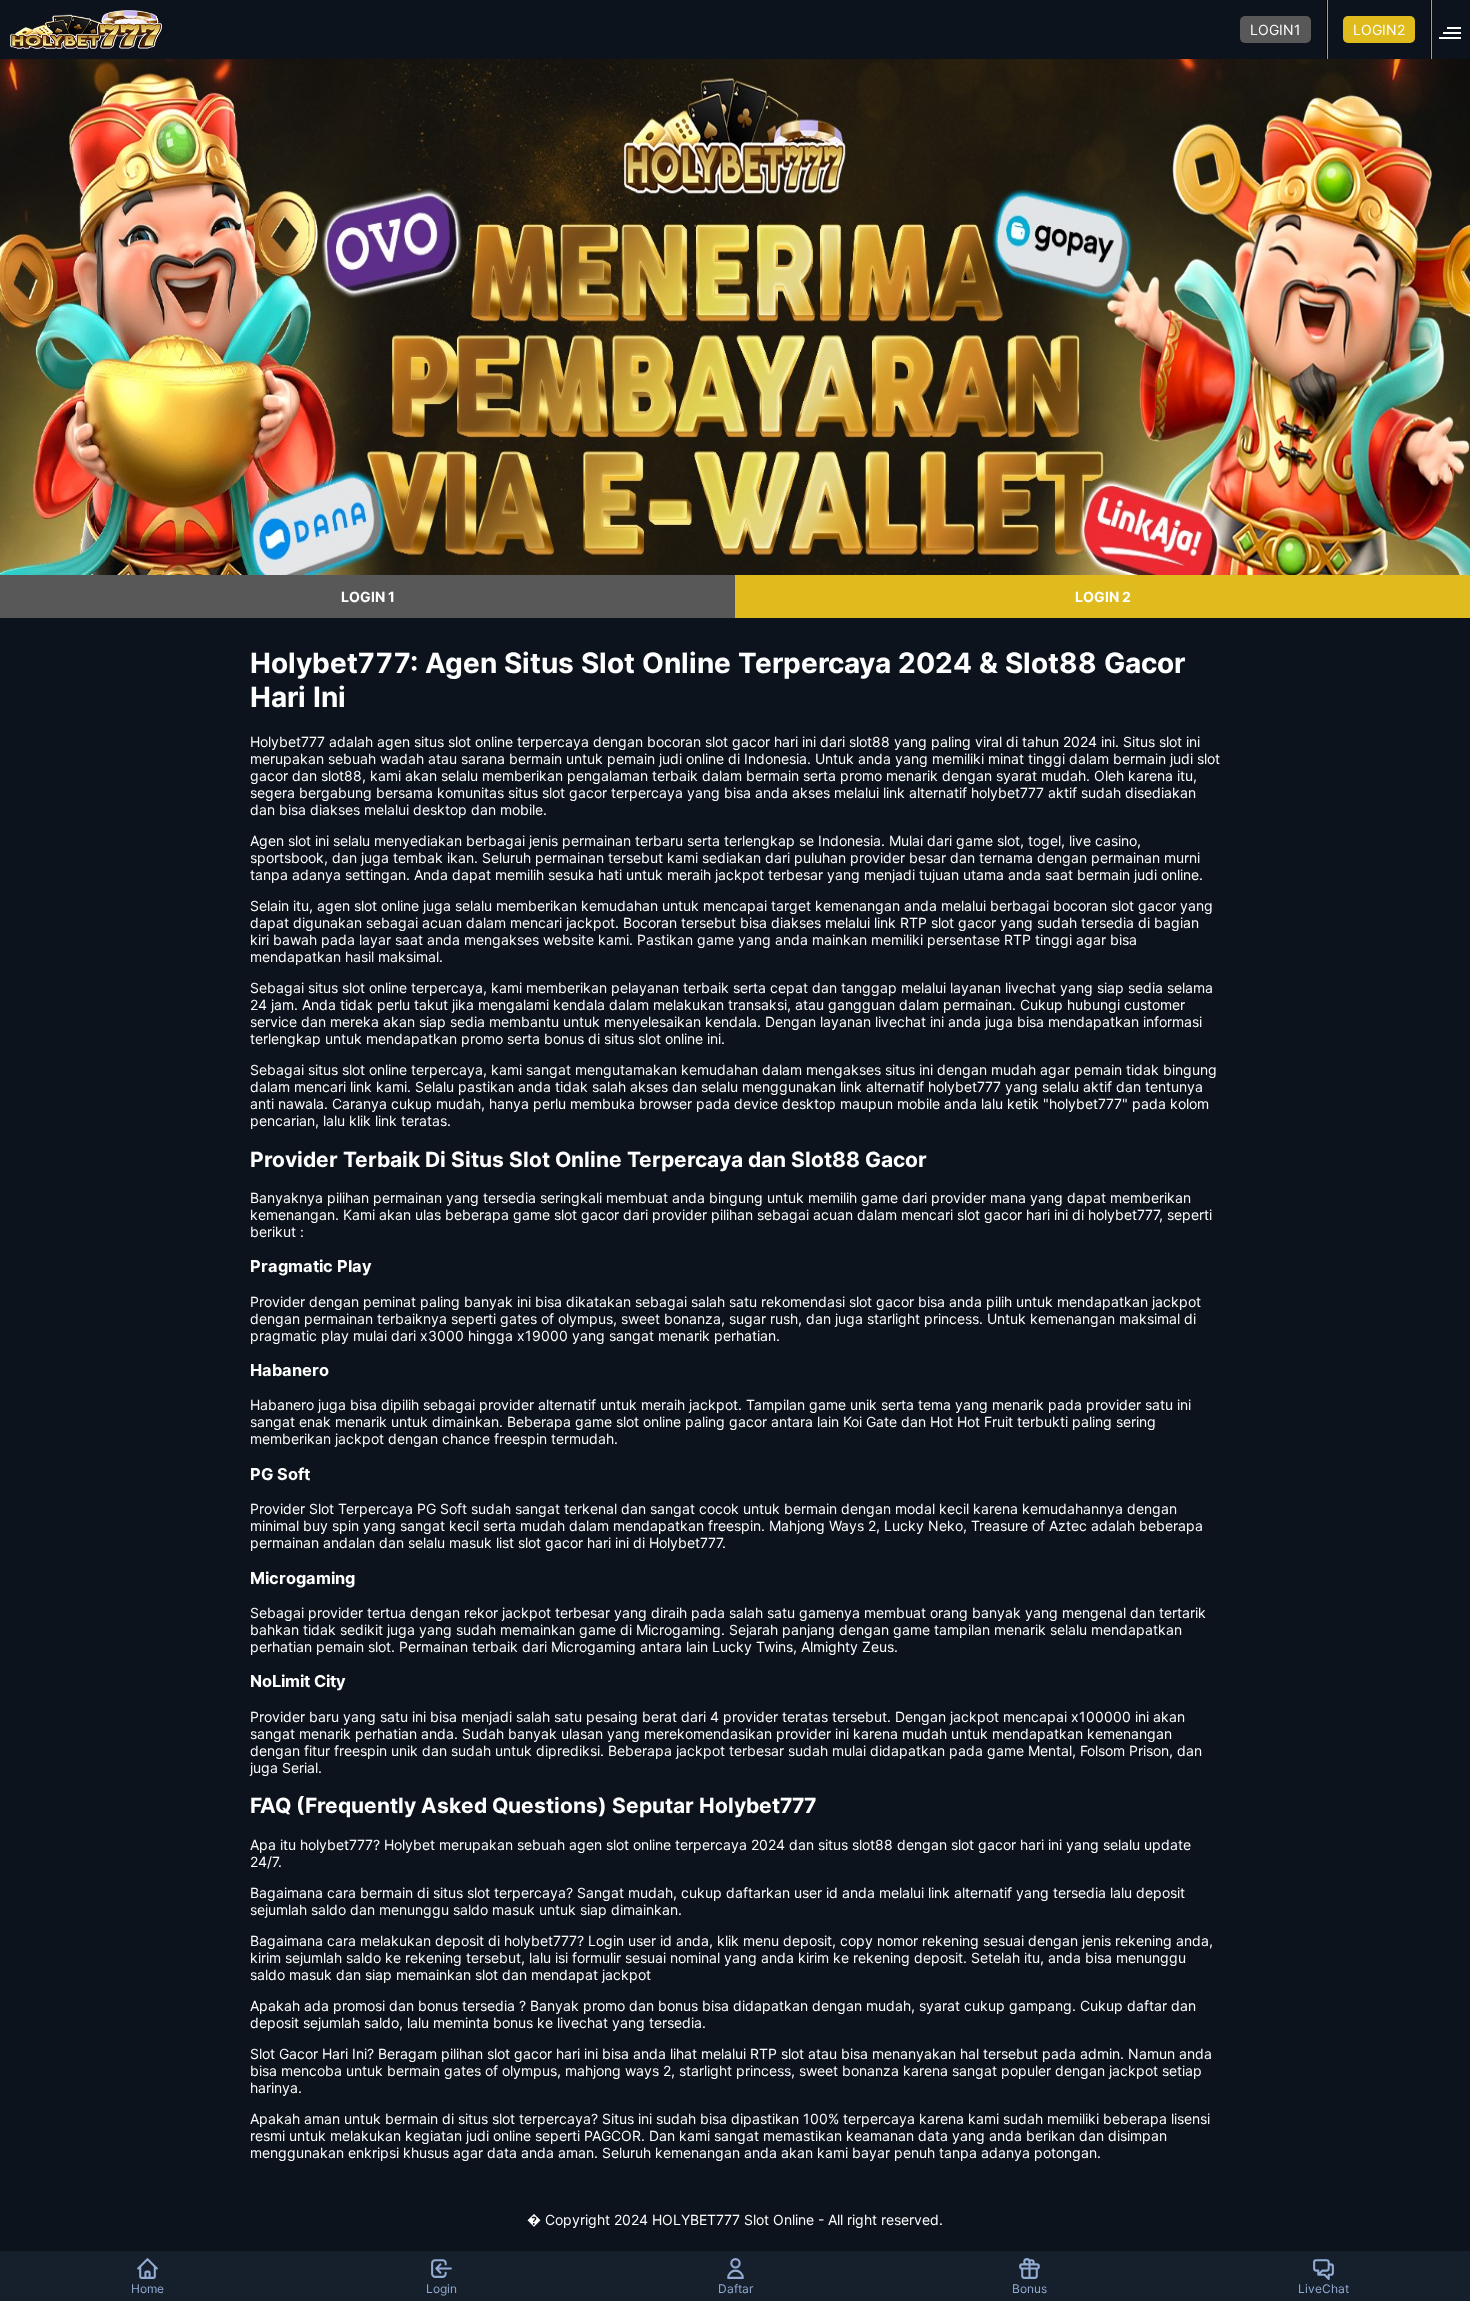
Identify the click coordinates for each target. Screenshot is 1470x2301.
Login (441, 2288)
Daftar (735, 2288)
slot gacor (1143, 905)
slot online (480, 741)
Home (147, 2288)
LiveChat (1323, 2288)
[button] (1456, 29)
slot (299, 840)
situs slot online (357, 987)
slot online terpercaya (412, 1069)
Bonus (1029, 2288)
